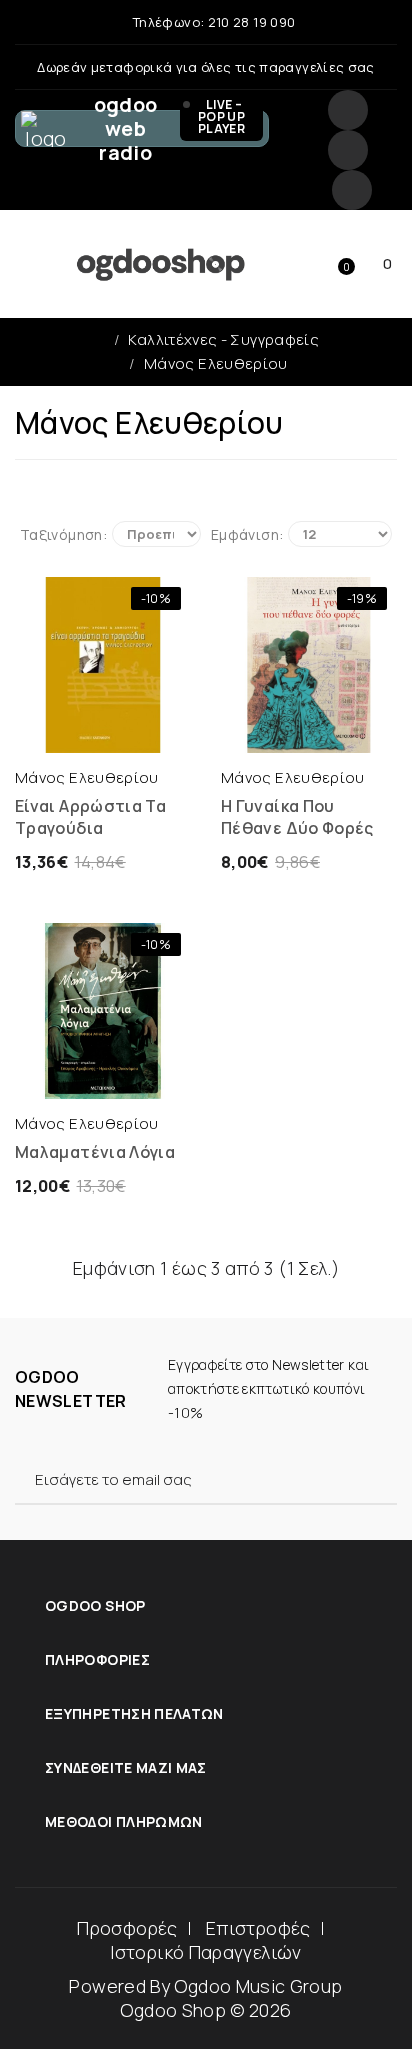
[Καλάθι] (63, 733)
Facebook (348, 110)
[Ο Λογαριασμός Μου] (218, 264)
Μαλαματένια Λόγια (95, 1152)
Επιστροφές (258, 1928)
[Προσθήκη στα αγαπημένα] (142, 733)
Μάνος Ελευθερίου (216, 363)
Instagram (348, 150)
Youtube (352, 190)
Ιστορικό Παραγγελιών (205, 1952)
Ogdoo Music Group (258, 1986)
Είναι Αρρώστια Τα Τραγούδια (90, 817)
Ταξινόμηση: (63, 534)
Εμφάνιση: (247, 534)
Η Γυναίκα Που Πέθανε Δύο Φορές (297, 817)
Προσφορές (127, 1928)
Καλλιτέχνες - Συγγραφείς (223, 339)
